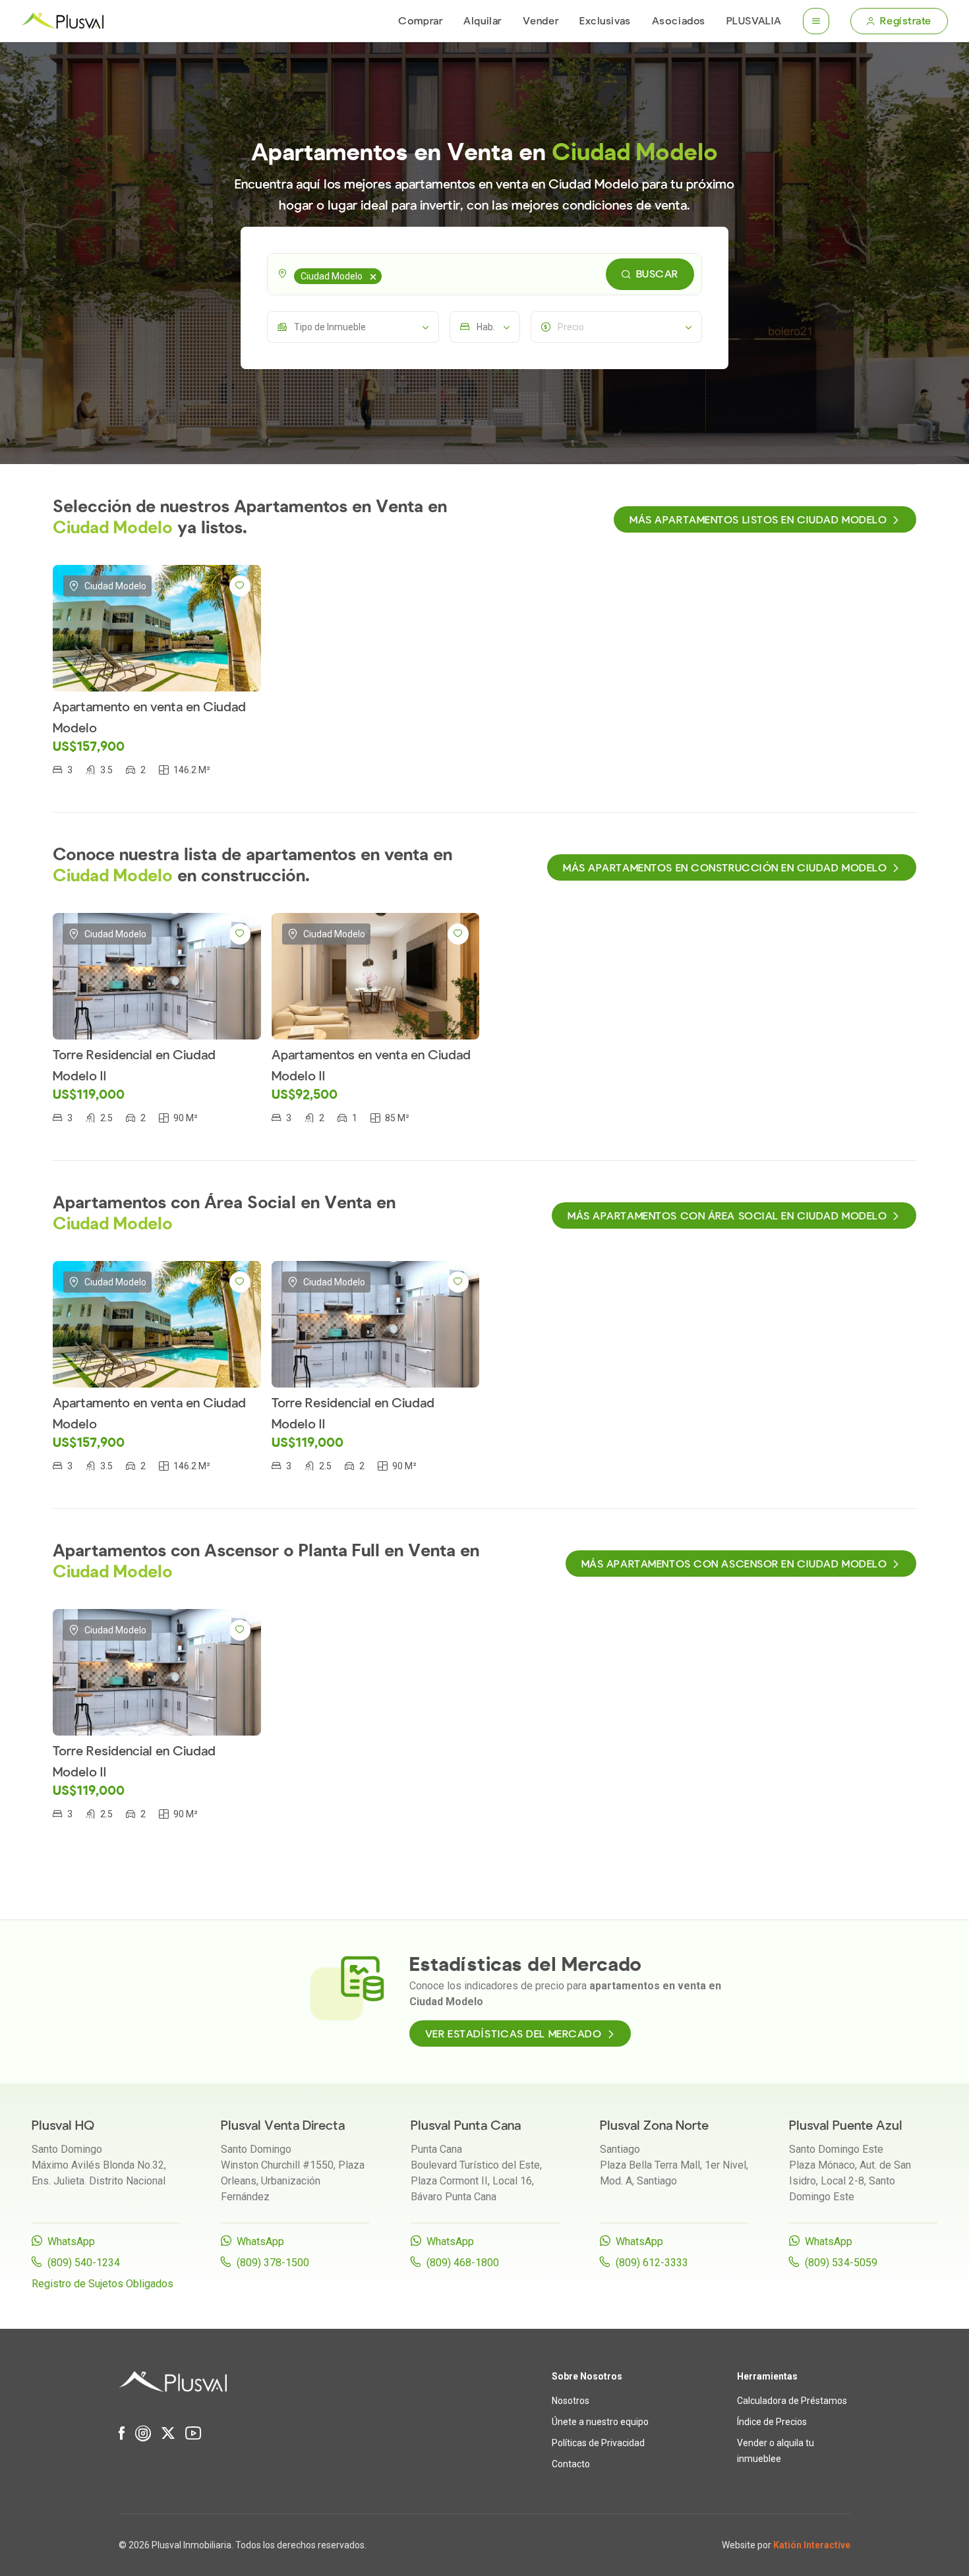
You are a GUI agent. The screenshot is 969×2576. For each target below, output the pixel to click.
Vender (541, 21)
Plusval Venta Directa (283, 2125)
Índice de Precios (772, 2422)
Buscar (657, 274)
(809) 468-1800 (463, 2263)
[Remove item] (373, 276)
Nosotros (571, 2401)
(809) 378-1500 (273, 2263)
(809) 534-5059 (841, 2263)
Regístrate (906, 21)
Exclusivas (605, 21)
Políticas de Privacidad (598, 2443)
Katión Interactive (812, 2545)
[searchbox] (387, 274)
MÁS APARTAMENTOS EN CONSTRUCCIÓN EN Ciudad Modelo (725, 868)
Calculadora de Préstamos (792, 2401)
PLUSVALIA (754, 21)
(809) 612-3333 (652, 2263)
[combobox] (484, 274)
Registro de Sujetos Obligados (103, 2284)
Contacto (571, 2464)
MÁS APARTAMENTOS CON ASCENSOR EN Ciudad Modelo (734, 1564)
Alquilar (482, 21)
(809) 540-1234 (84, 2263)
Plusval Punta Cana (466, 2125)
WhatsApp (71, 2241)
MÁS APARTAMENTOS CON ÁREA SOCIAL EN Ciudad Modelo (727, 1216)
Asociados (679, 21)
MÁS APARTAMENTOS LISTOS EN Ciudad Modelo (758, 520)
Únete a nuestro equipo (600, 2422)
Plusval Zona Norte (654, 2125)
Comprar (420, 21)
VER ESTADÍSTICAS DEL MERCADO (514, 2034)
